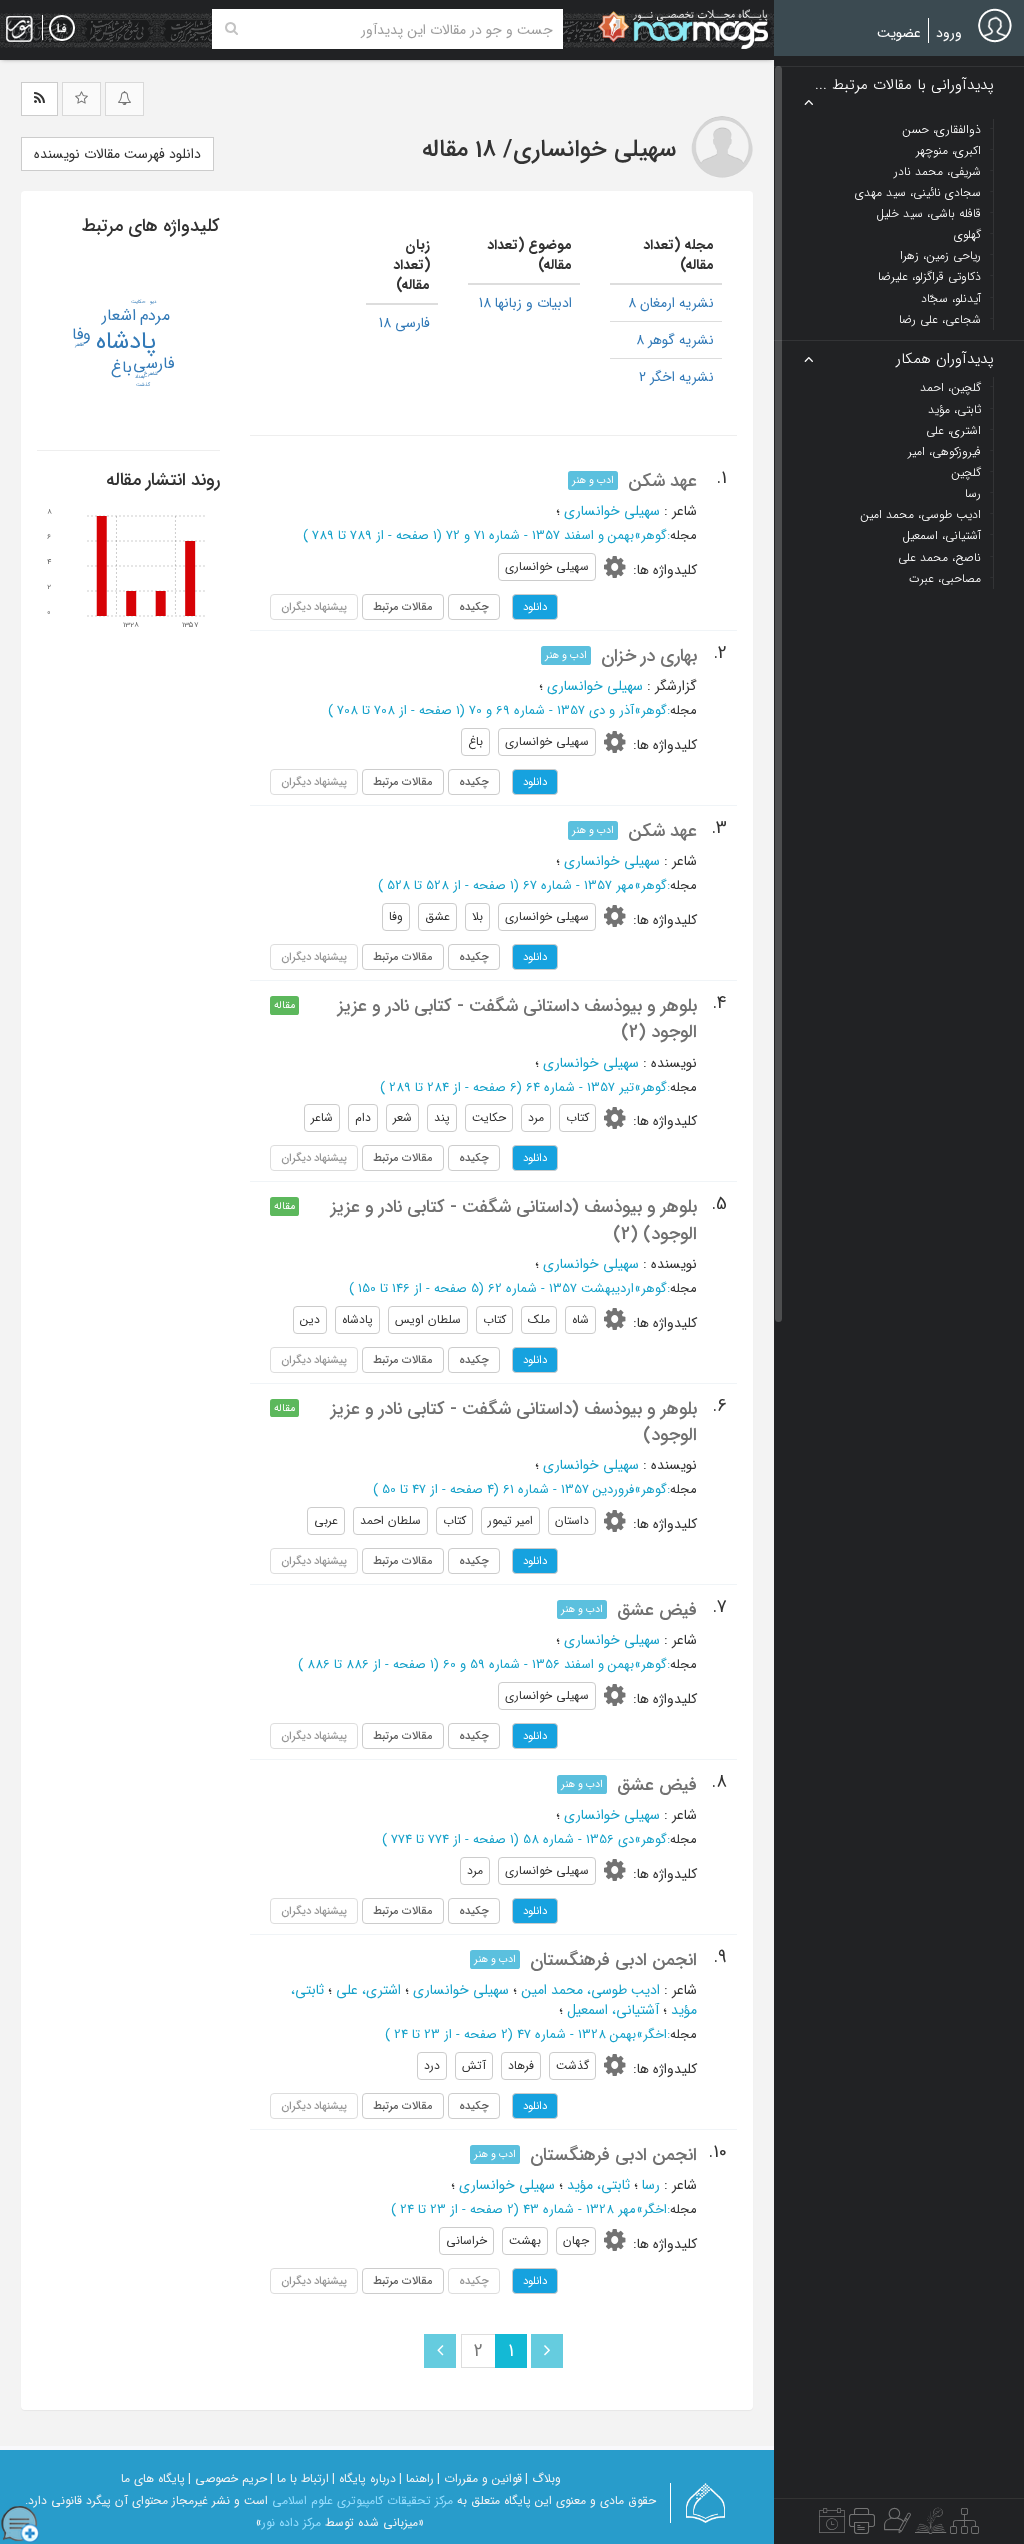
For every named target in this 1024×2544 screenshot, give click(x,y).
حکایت (138, 302)
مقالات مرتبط (403, 607)
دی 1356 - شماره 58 (578, 1839)
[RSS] (39, 99)
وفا (81, 334)
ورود (949, 33)
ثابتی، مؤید (598, 2185)
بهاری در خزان (649, 656)
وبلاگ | (543, 2478)
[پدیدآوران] (895, 2526)
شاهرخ (151, 374)
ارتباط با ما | (299, 2478)
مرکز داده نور (291, 2522)
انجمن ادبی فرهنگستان (613, 1960)
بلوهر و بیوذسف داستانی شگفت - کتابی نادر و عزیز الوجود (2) (517, 1019)
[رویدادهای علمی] (832, 2526)
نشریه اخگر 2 (676, 377)
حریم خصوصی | (227, 2478)
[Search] (231, 29)
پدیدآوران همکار (945, 359)
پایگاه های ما (153, 2478)
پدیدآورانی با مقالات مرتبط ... (904, 85)
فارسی (153, 363)
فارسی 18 (404, 323)
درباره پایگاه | (364, 2478)
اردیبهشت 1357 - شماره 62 (561, 1288)
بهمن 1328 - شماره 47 (576, 2034)
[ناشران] (862, 2526)
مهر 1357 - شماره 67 (578, 885)
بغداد (140, 377)
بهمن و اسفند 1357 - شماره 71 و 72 (540, 535)
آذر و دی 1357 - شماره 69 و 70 (551, 710)
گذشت (143, 385)
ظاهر (79, 345)
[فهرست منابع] (964, 2526)
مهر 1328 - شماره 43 (579, 2209)
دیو (153, 302)
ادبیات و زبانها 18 (525, 303)
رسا (651, 2185)
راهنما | (416, 2478)
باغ (121, 367)
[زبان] (62, 29)
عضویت (899, 33)
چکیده (474, 607)
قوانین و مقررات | (479, 2478)
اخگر (655, 2034)
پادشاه (126, 342)
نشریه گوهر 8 (675, 340)
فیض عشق (657, 1610)
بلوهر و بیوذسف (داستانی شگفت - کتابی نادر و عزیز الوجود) (514, 1422)
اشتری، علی (368, 1990)
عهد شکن (662, 481)
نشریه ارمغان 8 (671, 303)
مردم (155, 315)
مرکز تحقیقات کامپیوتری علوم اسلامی (362, 2500)
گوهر (654, 535)
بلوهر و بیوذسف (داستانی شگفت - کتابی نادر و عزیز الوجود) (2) (514, 1220)
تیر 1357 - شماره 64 (580, 1087)
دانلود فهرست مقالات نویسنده (117, 154)
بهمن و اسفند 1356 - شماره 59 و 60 (538, 1664)
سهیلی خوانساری (612, 511)
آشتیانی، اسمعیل (613, 2010)
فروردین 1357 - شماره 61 (568, 1489)
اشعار (119, 315)
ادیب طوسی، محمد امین (590, 1990)
